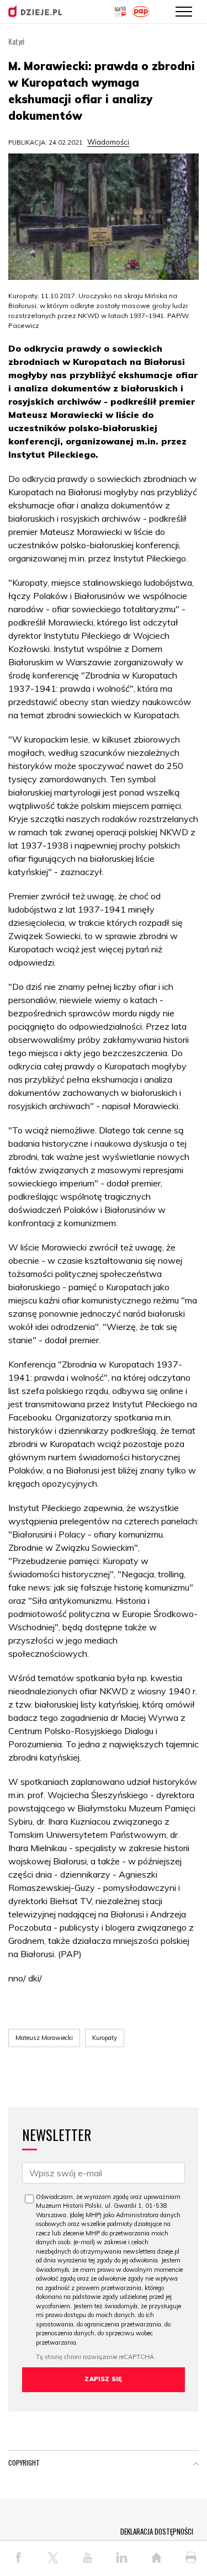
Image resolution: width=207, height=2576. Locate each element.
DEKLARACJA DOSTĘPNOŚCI (157, 2531)
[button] (196, 2465)
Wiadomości (108, 142)
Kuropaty (105, 2038)
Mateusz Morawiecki (44, 2038)
